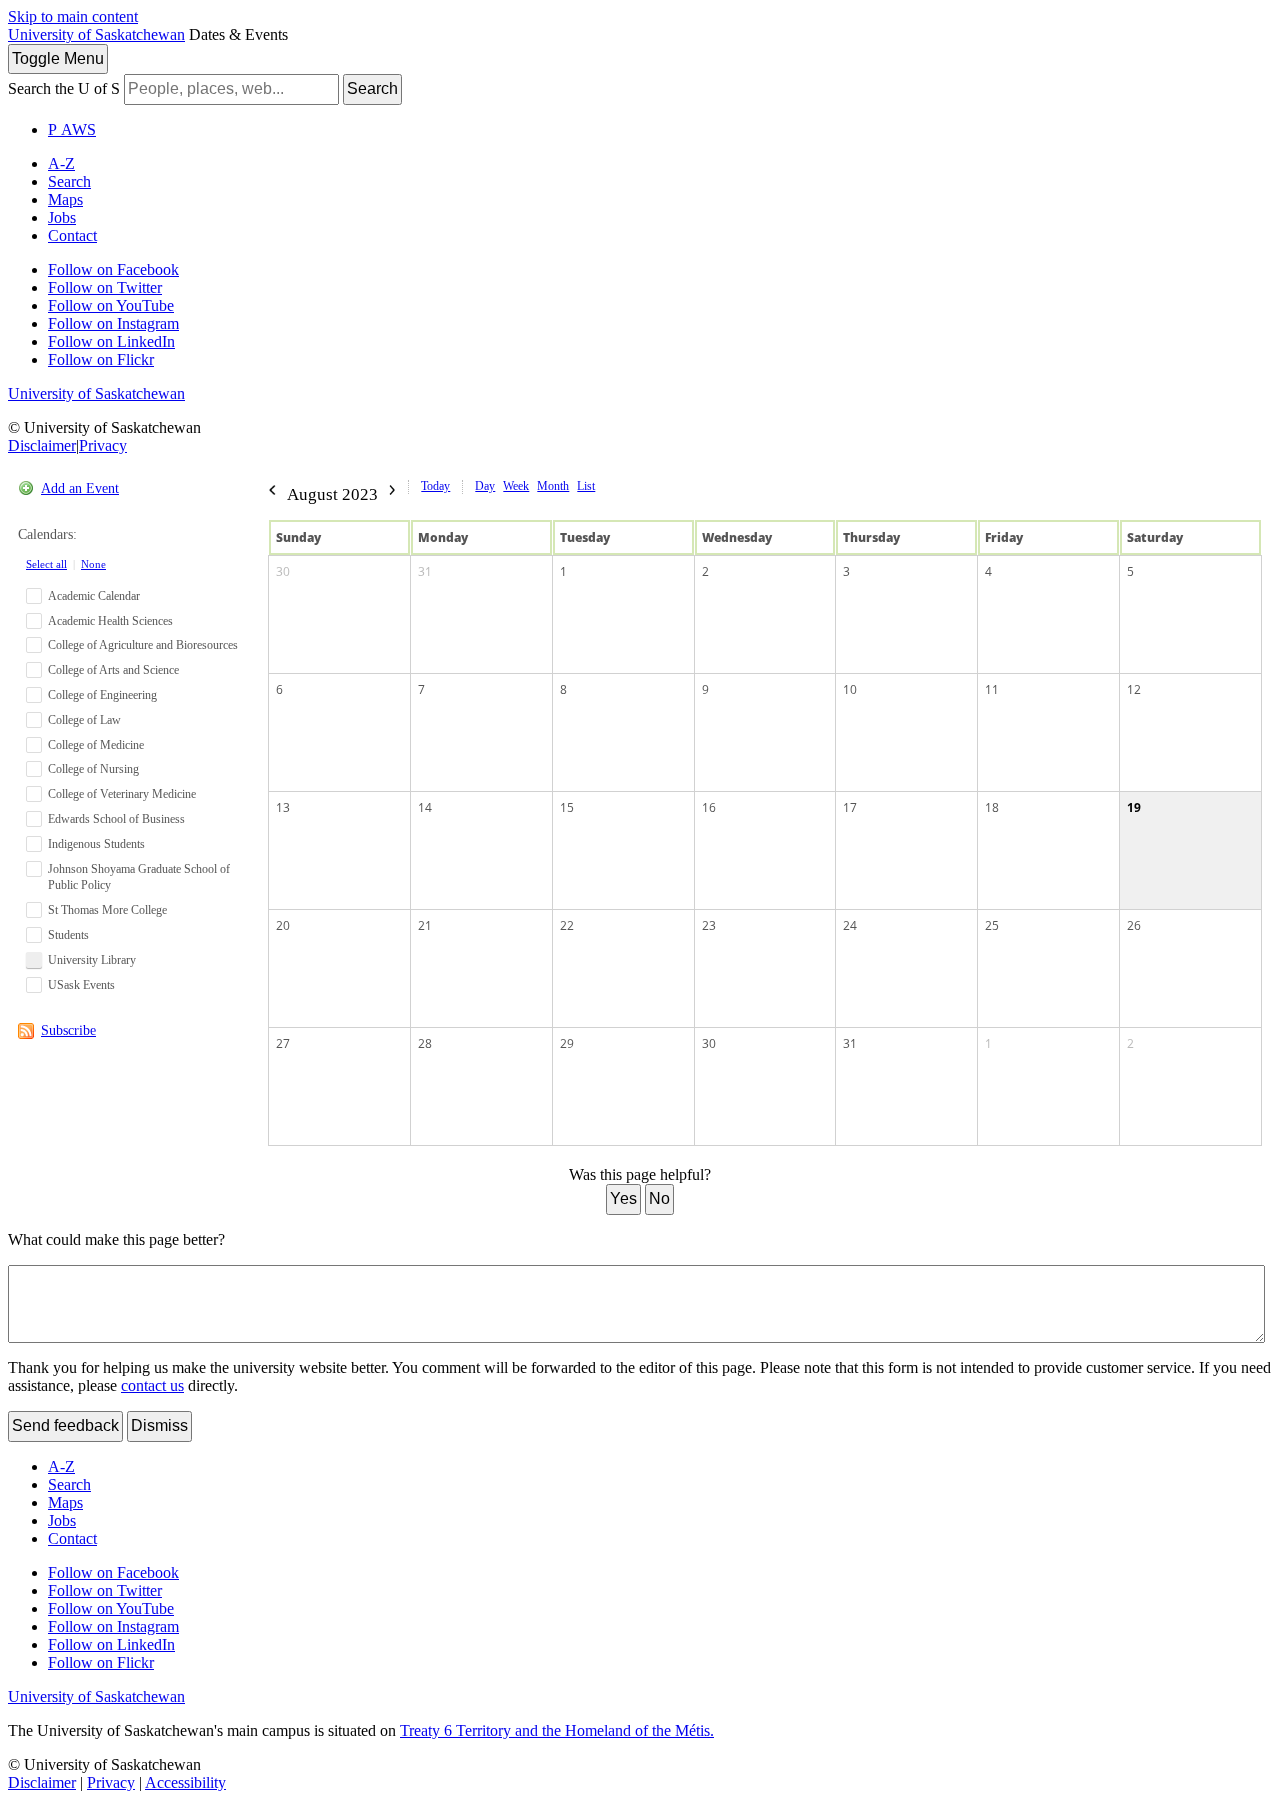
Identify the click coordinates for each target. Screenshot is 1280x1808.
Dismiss (159, 1425)
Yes (623, 1198)
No (659, 1198)
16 (709, 807)
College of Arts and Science (113, 670)
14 (425, 807)
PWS (72, 129)
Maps (65, 199)
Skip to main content (73, 16)
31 (425, 571)
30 (283, 571)
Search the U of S (64, 88)
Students (68, 935)
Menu (58, 58)
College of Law (84, 720)
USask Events (81, 985)
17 (850, 807)
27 (283, 1043)
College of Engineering (102, 695)
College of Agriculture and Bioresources (143, 645)
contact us (152, 1385)
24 (850, 925)
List (586, 486)
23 (709, 925)
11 (992, 689)
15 (567, 807)
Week (516, 486)
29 (567, 1043)
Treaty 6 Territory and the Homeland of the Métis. (557, 1730)
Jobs (62, 217)
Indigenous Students (96, 844)
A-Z (61, 163)
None (93, 564)
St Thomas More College (107, 910)
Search (372, 88)
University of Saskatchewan (96, 34)
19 (1134, 807)
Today (435, 486)
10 (850, 689)
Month (553, 486)
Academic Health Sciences (110, 621)
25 (992, 925)
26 (1134, 925)
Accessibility (185, 1782)
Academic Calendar (94, 596)
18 (992, 807)
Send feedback (65, 1425)
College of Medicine (96, 745)
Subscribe (68, 1030)
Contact (72, 235)
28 (425, 1043)
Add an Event (80, 488)
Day (485, 486)
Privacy (103, 445)
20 (283, 925)
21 (425, 925)
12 (1134, 689)
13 (283, 807)
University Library (92, 960)
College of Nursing (93, 769)
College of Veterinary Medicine (122, 794)
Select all (46, 564)
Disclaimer (42, 445)
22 (567, 925)
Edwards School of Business (116, 819)
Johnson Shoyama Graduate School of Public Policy (139, 877)
